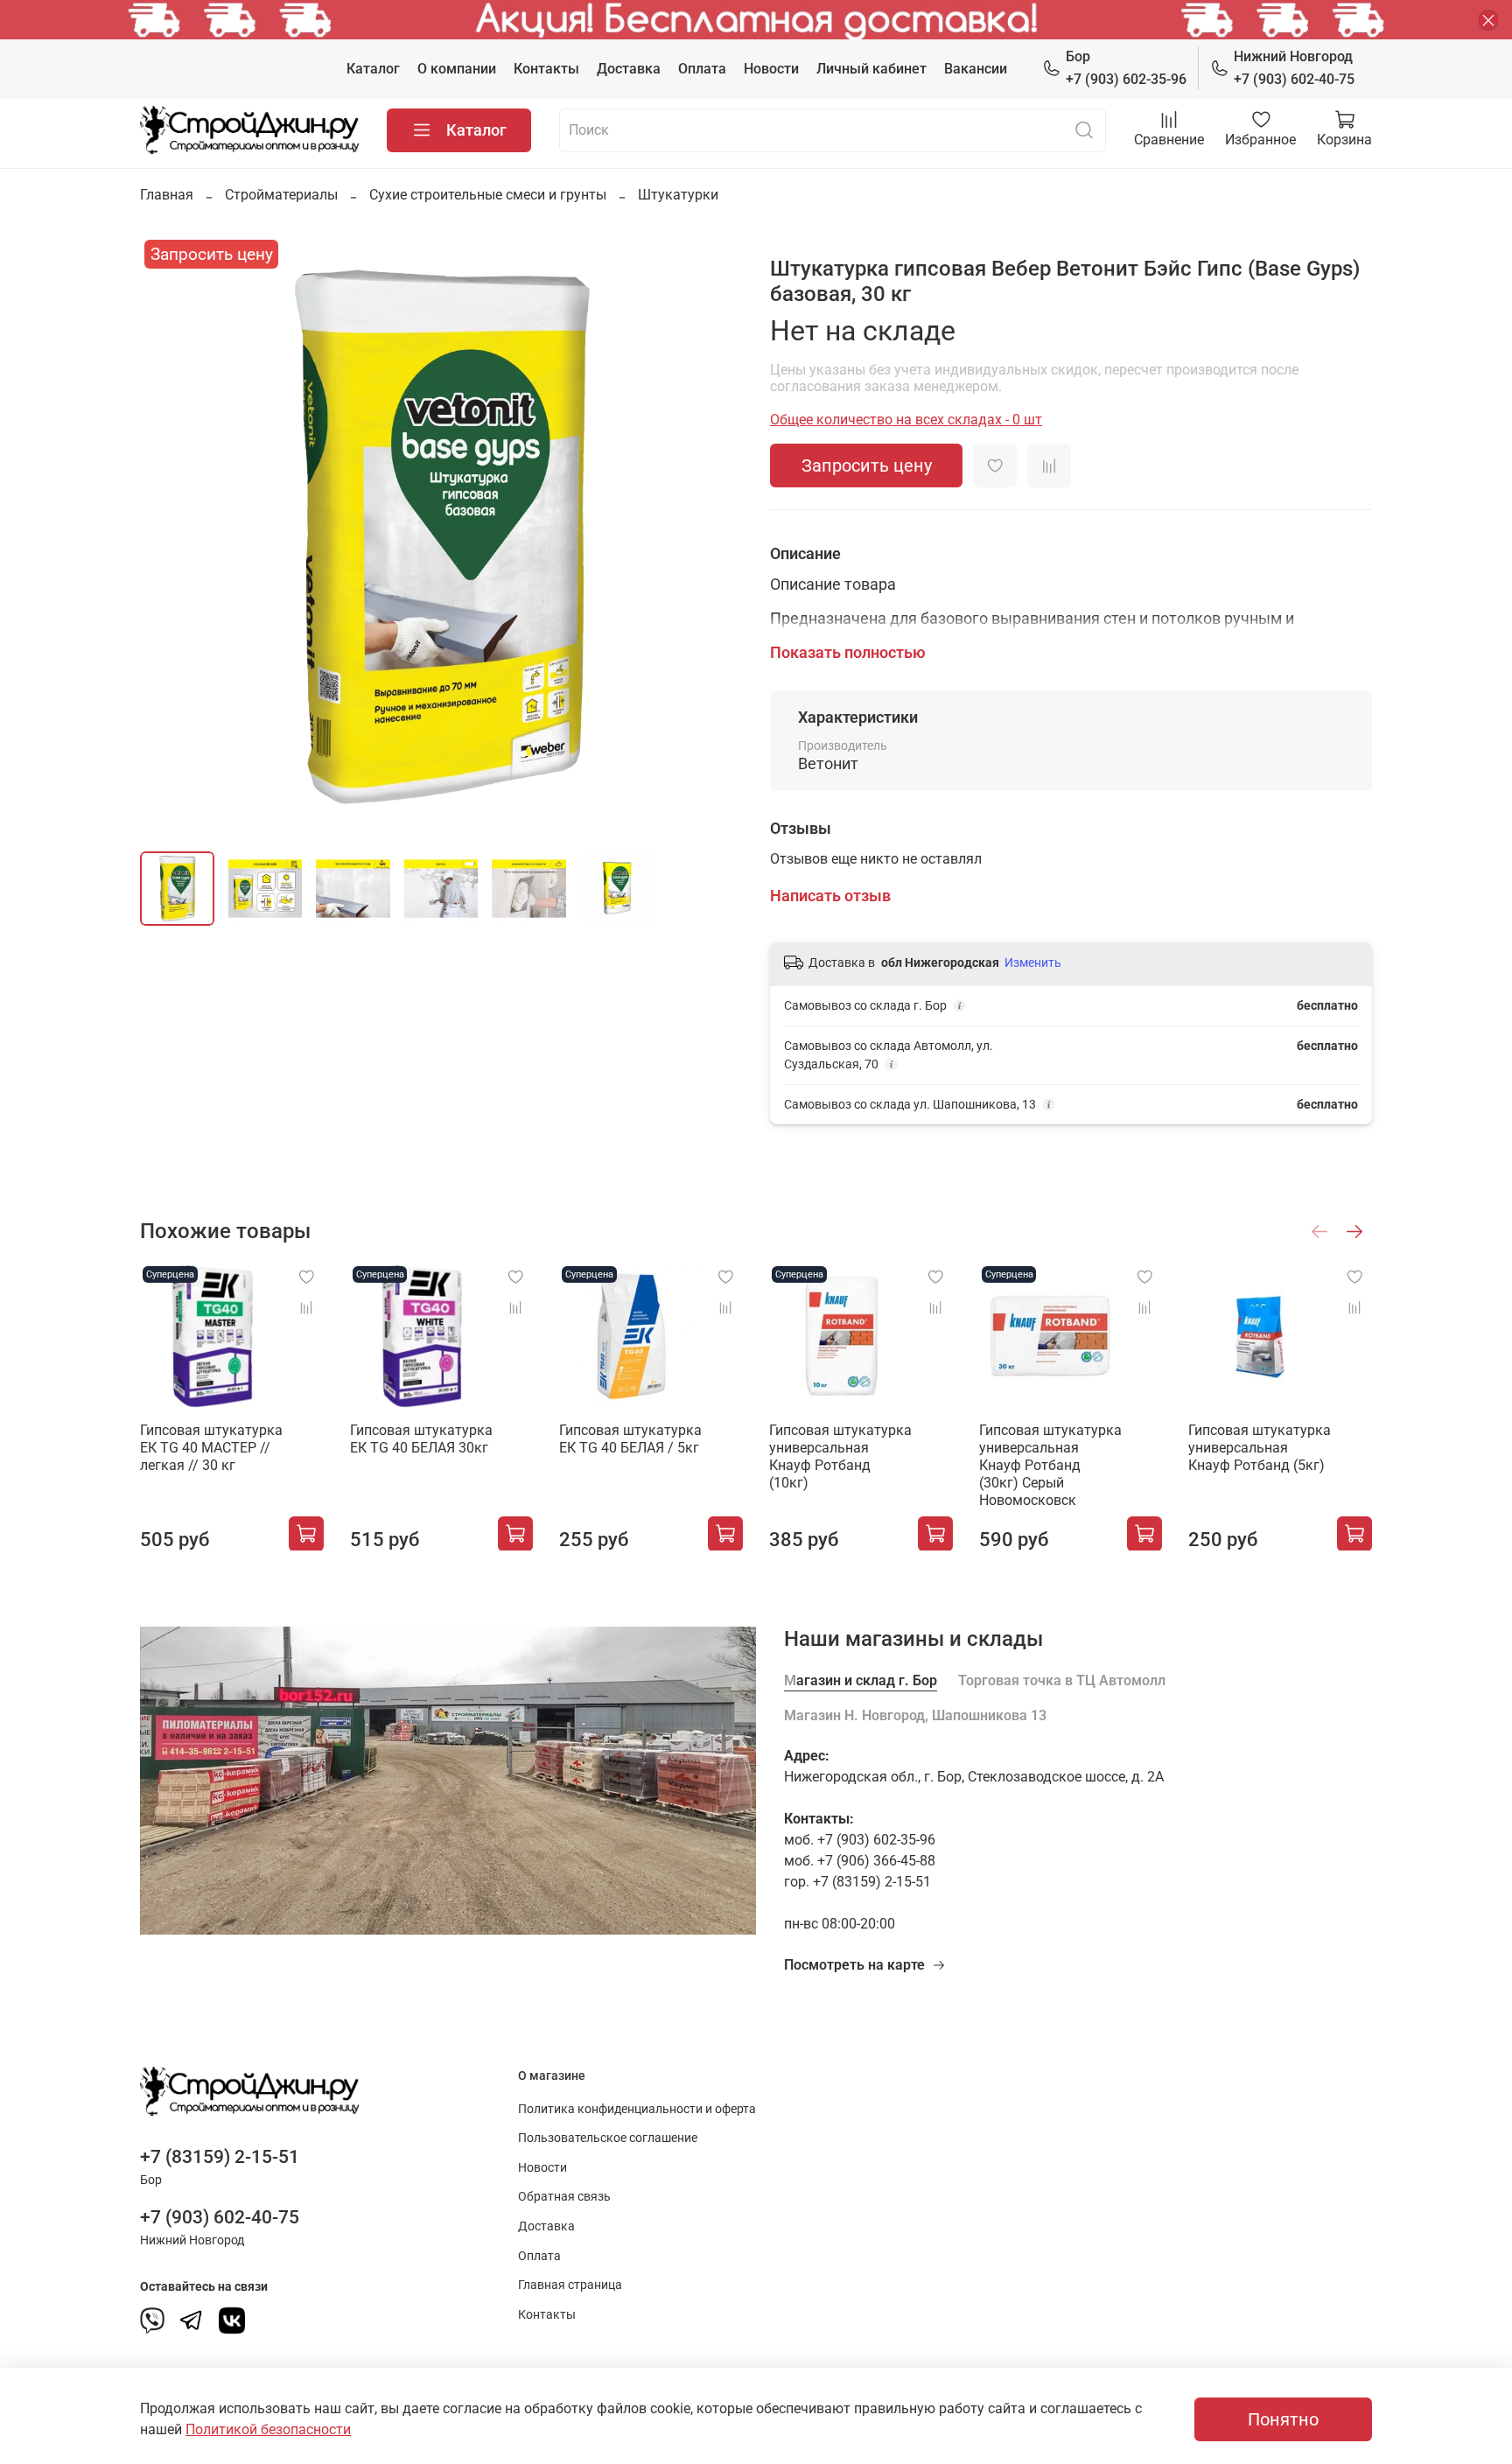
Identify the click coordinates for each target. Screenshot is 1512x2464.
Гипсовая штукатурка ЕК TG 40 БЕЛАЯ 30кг (421, 1438)
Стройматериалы (281, 195)
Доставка (629, 69)
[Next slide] (714, 536)
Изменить (1033, 962)
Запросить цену (867, 465)
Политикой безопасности (268, 2429)
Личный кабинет (871, 69)
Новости (771, 69)
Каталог (373, 69)
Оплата (702, 69)
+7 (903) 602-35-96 (1126, 68)
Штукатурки (678, 195)
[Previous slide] (168, 536)
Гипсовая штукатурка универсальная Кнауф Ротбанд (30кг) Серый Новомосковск (1050, 1464)
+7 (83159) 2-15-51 (220, 2157)
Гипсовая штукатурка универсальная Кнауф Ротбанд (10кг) (840, 1456)
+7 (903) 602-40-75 (1294, 68)
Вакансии (976, 69)
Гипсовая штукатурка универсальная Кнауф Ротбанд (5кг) (1260, 1447)
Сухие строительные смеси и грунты (488, 195)
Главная (167, 195)
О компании (457, 69)
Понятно (1283, 2419)
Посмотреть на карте (854, 1965)
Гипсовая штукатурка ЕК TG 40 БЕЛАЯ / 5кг (630, 1438)
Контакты (546, 69)
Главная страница (570, 2285)
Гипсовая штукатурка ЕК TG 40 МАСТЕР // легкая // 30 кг (211, 1447)
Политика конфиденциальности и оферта (637, 2109)
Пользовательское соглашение (608, 2138)
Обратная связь (564, 2197)
